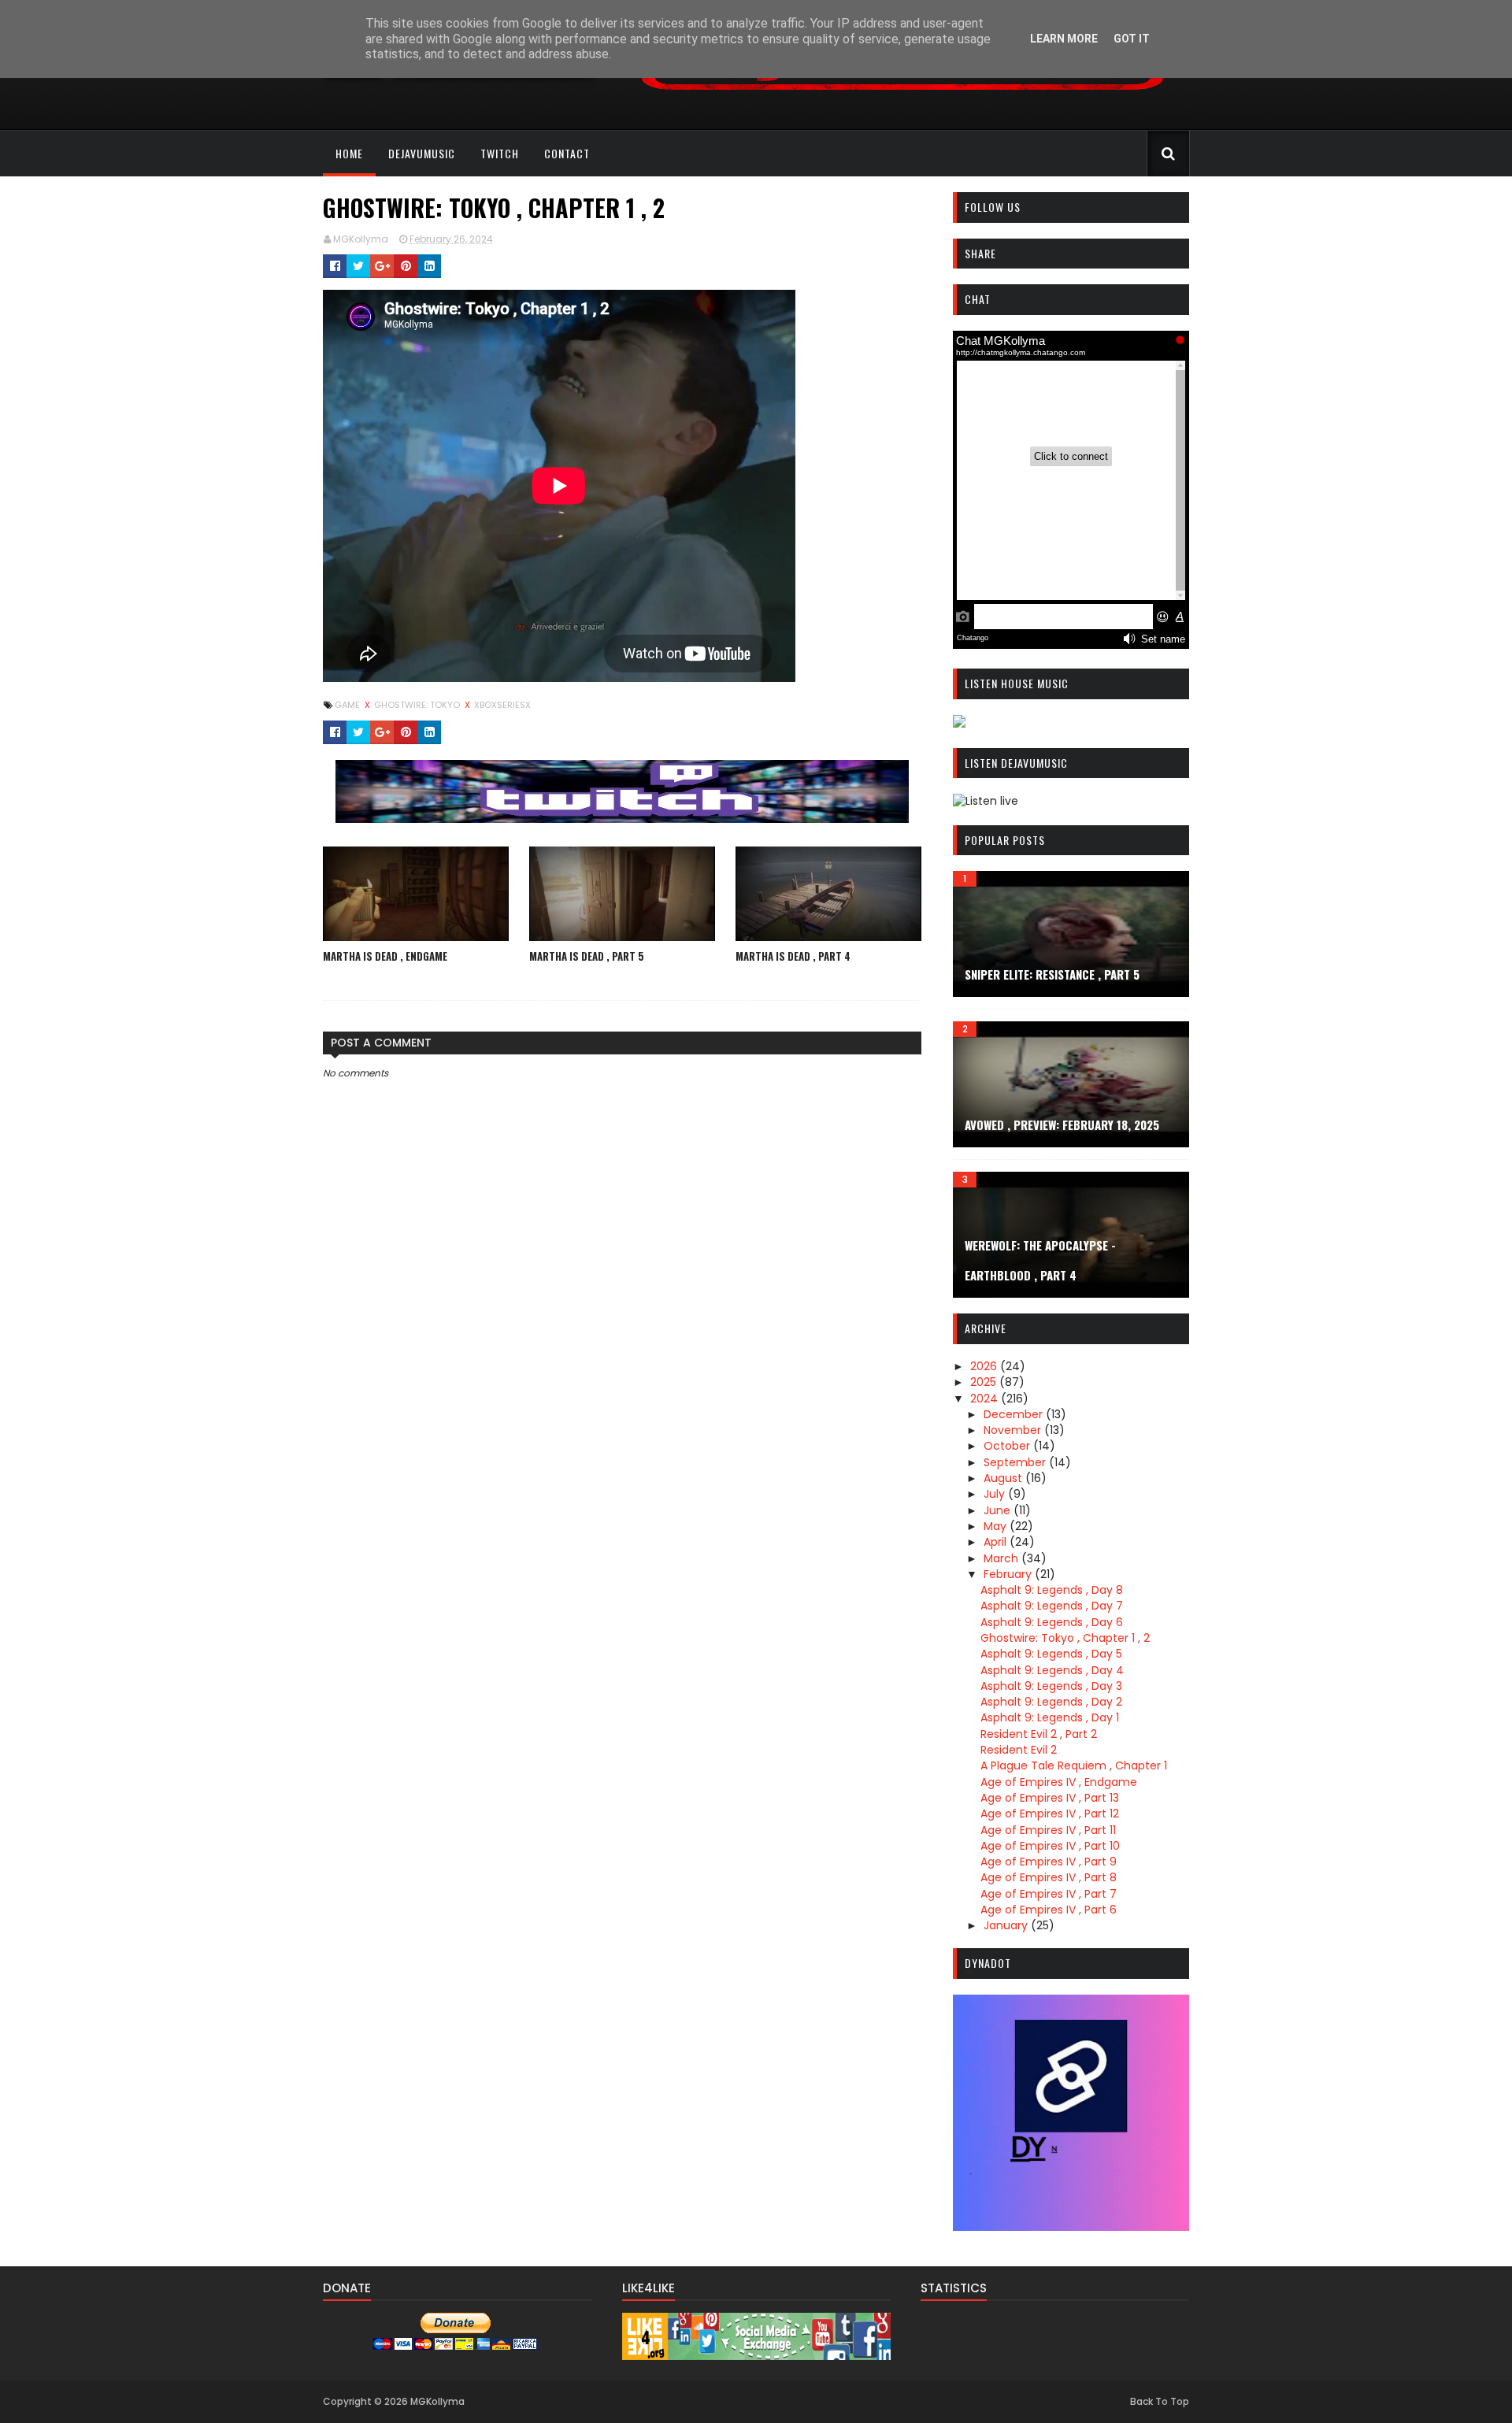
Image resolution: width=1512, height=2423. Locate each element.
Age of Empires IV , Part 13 (1050, 1798)
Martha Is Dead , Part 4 (793, 956)
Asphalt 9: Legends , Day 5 (1051, 1654)
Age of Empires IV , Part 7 (1049, 1894)
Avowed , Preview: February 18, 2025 (1062, 1124)
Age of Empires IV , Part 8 (1049, 1877)
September (1016, 1462)
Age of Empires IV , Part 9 (1049, 1862)
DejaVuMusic (422, 153)
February (1009, 1574)
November (1014, 1430)
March (1002, 1558)
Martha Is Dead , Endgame (385, 956)
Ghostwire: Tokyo (418, 705)
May (997, 1526)
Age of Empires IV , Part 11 (1048, 1830)
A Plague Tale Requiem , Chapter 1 (1074, 1765)
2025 (985, 1382)
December (1015, 1414)
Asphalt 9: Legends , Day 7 (1052, 1606)
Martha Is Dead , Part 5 (587, 956)
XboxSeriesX (502, 705)
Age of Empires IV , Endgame (1059, 1782)
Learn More (1064, 39)
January (1007, 1925)
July (996, 1494)
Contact (567, 153)
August (1004, 1478)
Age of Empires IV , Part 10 (1050, 1846)
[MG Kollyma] (622, 819)
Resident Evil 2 (1019, 1750)
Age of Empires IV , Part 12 (1050, 1814)
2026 (985, 1366)
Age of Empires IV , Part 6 (1049, 1910)
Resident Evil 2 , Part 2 (1039, 1734)
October (1008, 1446)
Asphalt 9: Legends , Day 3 (1051, 1686)
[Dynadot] (1071, 2227)
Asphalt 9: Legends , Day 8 (1052, 1590)
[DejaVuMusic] (902, 96)
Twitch (500, 153)
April (997, 1542)
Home (349, 153)
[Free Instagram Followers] (756, 2356)
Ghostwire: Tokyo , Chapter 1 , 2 (1065, 1638)
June (999, 1510)
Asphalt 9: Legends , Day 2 (1051, 1702)
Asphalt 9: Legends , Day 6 (1052, 1622)
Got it (1132, 39)
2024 (986, 1399)
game (348, 705)
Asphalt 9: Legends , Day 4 (1052, 1670)
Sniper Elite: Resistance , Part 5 (1052, 974)
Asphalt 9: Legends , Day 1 (1050, 1717)
